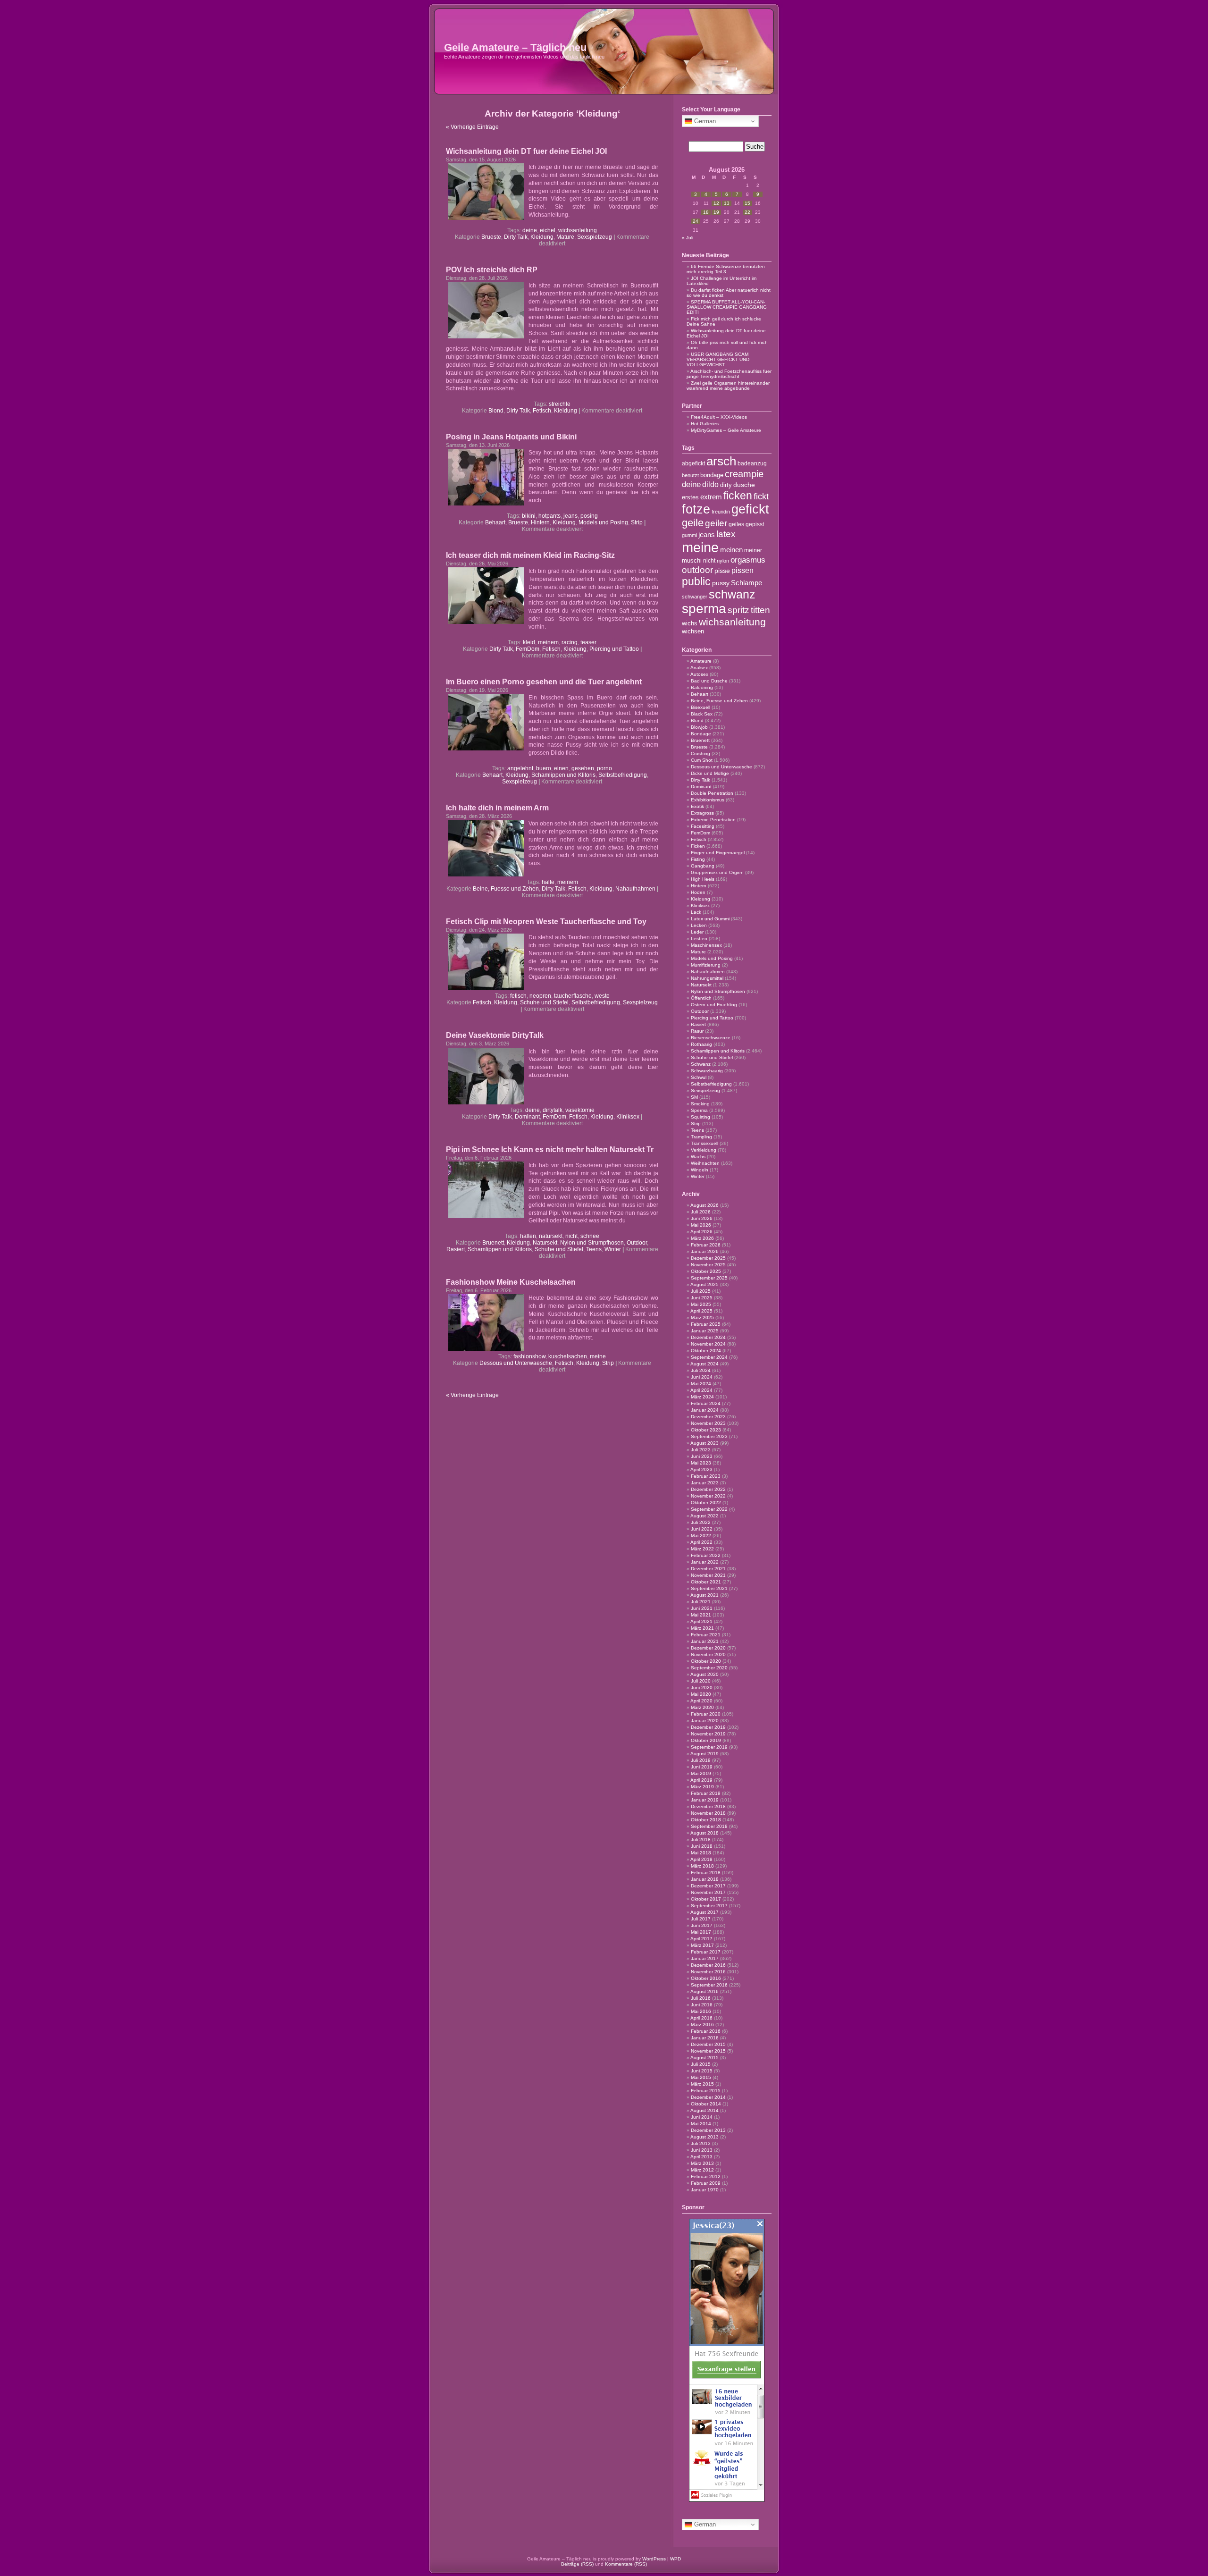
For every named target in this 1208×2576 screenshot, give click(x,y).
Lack (696, 912)
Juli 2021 (701, 1602)
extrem (711, 497)
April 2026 (701, 1232)
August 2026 (705, 1205)
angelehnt (520, 768)
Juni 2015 (702, 2071)
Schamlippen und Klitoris (563, 775)
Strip (637, 522)
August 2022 (705, 1516)
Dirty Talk (516, 237)
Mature (565, 237)
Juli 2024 (701, 1370)
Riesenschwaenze (711, 1038)
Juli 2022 (701, 1522)
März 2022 (702, 1549)
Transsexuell (705, 1143)
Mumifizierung (706, 965)
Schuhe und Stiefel (544, 1002)
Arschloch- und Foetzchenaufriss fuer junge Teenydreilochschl (729, 374)
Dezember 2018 (708, 1806)
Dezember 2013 (708, 2130)
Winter (613, 1249)
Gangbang (703, 866)
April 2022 (701, 1542)
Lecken (699, 925)
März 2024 (702, 1397)
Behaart (495, 522)
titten (760, 610)
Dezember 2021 (708, 1569)
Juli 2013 (701, 2143)
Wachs (698, 1157)
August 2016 (705, 1991)
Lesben (699, 939)
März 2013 (702, 2163)
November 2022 (708, 1496)
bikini (529, 516)
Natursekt (545, 1243)
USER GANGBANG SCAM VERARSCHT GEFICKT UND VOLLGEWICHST (718, 359)
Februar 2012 (706, 2176)
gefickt (750, 509)
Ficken (698, 846)
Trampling (701, 1137)
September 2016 (709, 1985)
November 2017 (708, 1892)
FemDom (528, 649)
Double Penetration (712, 793)
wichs (690, 623)
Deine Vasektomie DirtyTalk (495, 1035)
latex (726, 534)
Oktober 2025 (706, 1271)
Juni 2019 (702, 1767)
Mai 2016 (701, 2011)
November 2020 (708, 1654)
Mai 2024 (701, 1384)
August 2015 (705, 2058)
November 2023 (708, 1423)
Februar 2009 (706, 2183)
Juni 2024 (702, 1377)
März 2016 (702, 2025)
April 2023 (701, 1469)
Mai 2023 (701, 1463)
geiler (716, 523)
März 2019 (702, 1787)
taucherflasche (573, 996)
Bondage (701, 734)
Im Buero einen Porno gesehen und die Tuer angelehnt (544, 682)
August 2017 (705, 1912)
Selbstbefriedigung (623, 775)
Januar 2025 (705, 1331)
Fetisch (542, 411)
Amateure (701, 661)
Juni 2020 (702, 1688)
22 (747, 212)
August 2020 (705, 1674)
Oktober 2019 (706, 1740)
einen (561, 768)
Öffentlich (701, 998)
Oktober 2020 (706, 1661)
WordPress (654, 2559)
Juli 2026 (701, 1212)
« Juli (688, 238)
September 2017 (709, 1906)
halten (528, 1236)
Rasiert (456, 1249)
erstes (690, 497)
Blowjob (699, 727)
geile (693, 523)
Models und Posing (603, 522)
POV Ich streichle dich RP (492, 270)
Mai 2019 (701, 1773)
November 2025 (708, 1265)
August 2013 (705, 2137)
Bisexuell (700, 707)
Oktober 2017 (706, 1899)
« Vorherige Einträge (472, 127)
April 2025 (701, 1311)
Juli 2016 (701, 1998)
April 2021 (701, 1621)
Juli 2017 (701, 1919)
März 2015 (702, 2084)
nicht (571, 1236)
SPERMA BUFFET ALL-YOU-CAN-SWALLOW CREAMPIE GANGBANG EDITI (727, 307)
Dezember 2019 (708, 1727)
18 (706, 212)
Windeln (700, 1170)
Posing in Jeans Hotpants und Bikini (511, 437)
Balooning (702, 687)
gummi (689, 535)
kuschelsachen (568, 1356)
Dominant (527, 1117)
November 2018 (708, 1813)
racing (570, 642)
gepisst (755, 524)
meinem (548, 642)
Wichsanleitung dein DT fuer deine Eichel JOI (526, 151)
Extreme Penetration (713, 820)
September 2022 (709, 1509)
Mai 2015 (701, 2077)
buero (544, 768)
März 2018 (702, 1866)
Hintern (540, 522)
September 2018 (709, 1826)
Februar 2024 (706, 1403)
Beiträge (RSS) (577, 2564)
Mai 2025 (701, 1304)
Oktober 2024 (706, 1351)
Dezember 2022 (708, 1489)
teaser (588, 642)
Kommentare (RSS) (626, 2564)
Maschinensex (706, 945)
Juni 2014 (702, 2117)
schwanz (732, 594)
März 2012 (702, 2170)
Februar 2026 (706, 1245)
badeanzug (752, 463)
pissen (742, 570)
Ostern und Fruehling (714, 1005)
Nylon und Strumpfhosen (592, 1243)
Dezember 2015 (708, 2044)
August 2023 (705, 1443)
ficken (738, 496)
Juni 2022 (702, 1529)
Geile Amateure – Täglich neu (515, 47)
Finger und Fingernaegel (718, 853)
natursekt (551, 1236)
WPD (675, 2559)
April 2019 (701, 1780)
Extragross (702, 813)
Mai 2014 (701, 2124)
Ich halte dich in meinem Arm (497, 808)
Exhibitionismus (708, 800)
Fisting (698, 859)
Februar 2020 (706, 1714)
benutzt (690, 475)
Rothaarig (701, 1044)
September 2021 (709, 1588)
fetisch (518, 996)
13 (727, 203)
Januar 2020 (705, 1721)
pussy (721, 583)
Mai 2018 (701, 1853)
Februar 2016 (706, 2031)
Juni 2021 (702, 1608)
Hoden (698, 892)
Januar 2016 (705, 2038)
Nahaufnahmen (635, 889)
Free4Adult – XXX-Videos (719, 417)
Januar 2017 (705, 1958)
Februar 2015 (706, 2091)
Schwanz (701, 1064)
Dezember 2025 (708, 1258)
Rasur (697, 1031)
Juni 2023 (702, 1456)
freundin (721, 512)
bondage (712, 475)
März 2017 (702, 1945)
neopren (540, 996)
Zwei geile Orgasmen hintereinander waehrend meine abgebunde (728, 386)
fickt (761, 497)
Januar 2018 (705, 1879)
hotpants (549, 516)
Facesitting (703, 826)
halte (548, 882)
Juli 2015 (701, 2064)
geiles (736, 524)
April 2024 (701, 1390)
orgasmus (748, 560)
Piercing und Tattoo (614, 649)
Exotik (697, 806)
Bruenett (493, 1243)
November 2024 (708, 1344)
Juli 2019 (701, 1760)
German (704, 121)
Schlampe (747, 583)
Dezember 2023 (708, 1417)
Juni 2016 (702, 2005)
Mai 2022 (701, 1536)
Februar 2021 (706, 1635)
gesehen (583, 768)
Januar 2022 (705, 1562)
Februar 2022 (706, 1555)
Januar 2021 (705, 1641)
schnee (590, 1236)
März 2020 (702, 1707)
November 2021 (708, 1575)
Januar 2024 (705, 1410)
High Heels (703, 879)
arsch (721, 461)
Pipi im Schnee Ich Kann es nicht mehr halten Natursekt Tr (550, 1149)
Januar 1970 (705, 2190)
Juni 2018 (702, 1846)
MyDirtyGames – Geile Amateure (726, 430)
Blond (496, 411)
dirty (726, 485)
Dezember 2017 (708, 1886)
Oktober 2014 (706, 2104)
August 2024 (705, 1364)
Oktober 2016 (706, 1978)
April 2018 (701, 1859)
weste (602, 996)
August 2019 (705, 1754)
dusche (744, 485)
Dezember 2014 (708, 2097)
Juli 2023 (701, 1450)
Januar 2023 (705, 1483)
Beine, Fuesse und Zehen (506, 889)
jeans (570, 516)
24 (696, 221)
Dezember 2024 (708, 1337)
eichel (548, 230)
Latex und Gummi (710, 919)
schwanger (695, 597)
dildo (710, 484)
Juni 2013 (702, 2150)
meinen (731, 550)
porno (604, 768)
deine (530, 230)
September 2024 (709, 1357)
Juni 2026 (702, 1218)
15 (747, 203)
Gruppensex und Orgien (717, 872)
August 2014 (705, 2110)
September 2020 (709, 1668)
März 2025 (702, 1317)
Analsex (699, 668)
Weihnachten (705, 1163)
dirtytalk (553, 1110)
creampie (744, 474)
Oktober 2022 (706, 1503)
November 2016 (708, 1972)
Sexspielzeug (595, 237)
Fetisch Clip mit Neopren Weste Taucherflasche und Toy (546, 922)
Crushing (700, 753)
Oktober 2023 (706, 1430)
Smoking (700, 1104)
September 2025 (709, 1278)
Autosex (699, 674)
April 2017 (701, 1939)
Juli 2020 (701, 1681)
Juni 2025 (702, 1298)
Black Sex (702, 714)
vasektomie (580, 1110)
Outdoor (637, 1243)
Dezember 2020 (708, 1648)
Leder (697, 932)
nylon (723, 561)
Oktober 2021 (706, 1582)
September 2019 (709, 1747)
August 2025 (705, 1284)
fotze (696, 509)
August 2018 (705, 1833)
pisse (722, 571)
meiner (753, 550)
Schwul (699, 1077)
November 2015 (708, 2051)
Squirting (700, 1117)
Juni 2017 (702, 1925)
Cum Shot (702, 760)
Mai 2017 (701, 1932)
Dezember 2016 (708, 1965)
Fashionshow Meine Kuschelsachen (511, 1282)
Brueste (491, 237)
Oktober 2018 (706, 1820)
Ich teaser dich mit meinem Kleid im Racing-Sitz (530, 555)
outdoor (697, 570)
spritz (738, 610)
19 (716, 212)
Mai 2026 (701, 1225)
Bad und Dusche (709, 681)
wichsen (693, 631)
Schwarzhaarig (707, 1071)
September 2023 (709, 1436)
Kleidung (542, 237)
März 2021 (702, 1628)
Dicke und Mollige (710, 773)
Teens (594, 1249)
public (696, 581)
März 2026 (702, 1238)
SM (694, 1097)
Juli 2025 (701, 1291)
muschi (692, 560)
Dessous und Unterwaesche (516, 1363)
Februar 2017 (706, 1952)
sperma (704, 609)
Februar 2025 (706, 1324)
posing (589, 516)
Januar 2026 (705, 1251)
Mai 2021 (701, 1615)
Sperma (699, 1110)
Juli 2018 (701, 1839)
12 (716, 203)
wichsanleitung (578, 230)
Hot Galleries (705, 424)
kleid (529, 642)
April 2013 (701, 2157)
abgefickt (693, 463)
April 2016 (701, 2018)
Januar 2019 (705, 1800)
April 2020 (701, 1701)
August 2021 (705, 1595)
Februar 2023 (706, 1476)
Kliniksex (628, 1117)
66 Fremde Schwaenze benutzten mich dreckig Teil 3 (726, 269)
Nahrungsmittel (707, 978)
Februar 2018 (706, 1873)
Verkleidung (704, 1150)
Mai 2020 (701, 1694)
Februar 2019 (706, 1793)
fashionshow (529, 1356)
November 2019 (708, 1734)
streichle (560, 404)
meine (598, 1356)
